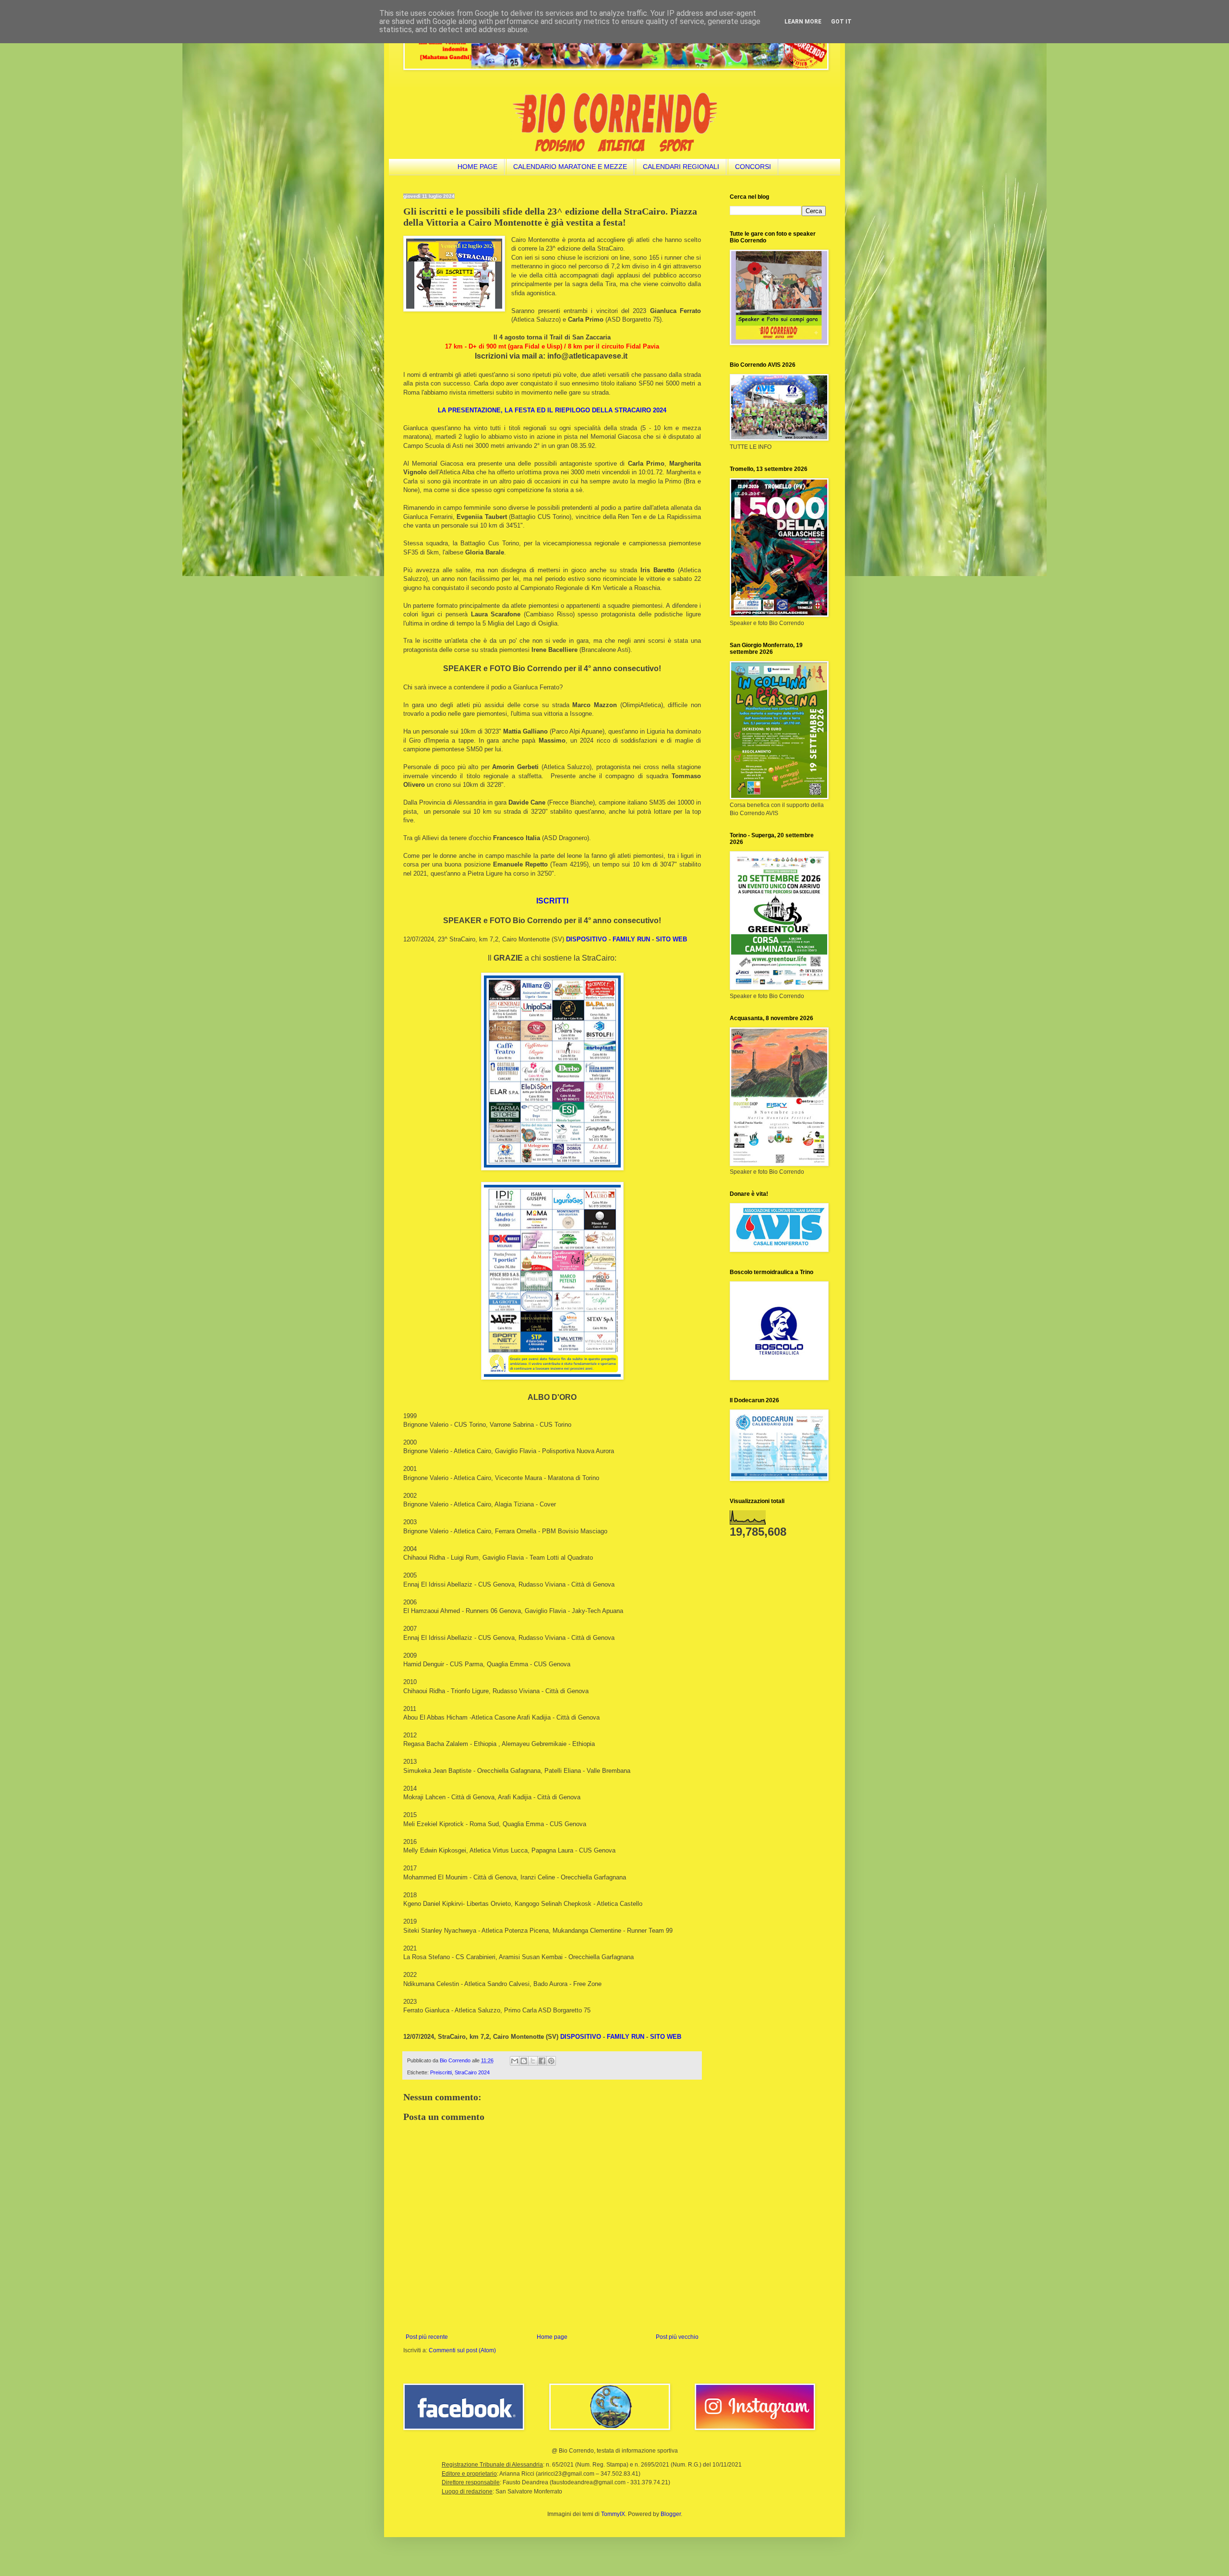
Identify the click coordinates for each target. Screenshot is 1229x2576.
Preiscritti (441, 2072)
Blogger (671, 2514)
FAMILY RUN (631, 939)
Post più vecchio (677, 2337)
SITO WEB (671, 939)
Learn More (803, 22)
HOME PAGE (477, 167)
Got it (841, 22)
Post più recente (427, 2337)
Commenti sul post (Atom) (462, 2350)
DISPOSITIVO (586, 939)
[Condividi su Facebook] (542, 2061)
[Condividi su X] (533, 2061)
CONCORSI (753, 167)
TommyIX (613, 2514)
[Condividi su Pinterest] (551, 2061)
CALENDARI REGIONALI (681, 167)
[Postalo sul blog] (524, 2061)
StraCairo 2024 (472, 2072)
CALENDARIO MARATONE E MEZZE (570, 167)
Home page (552, 2337)
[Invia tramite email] (515, 2061)
